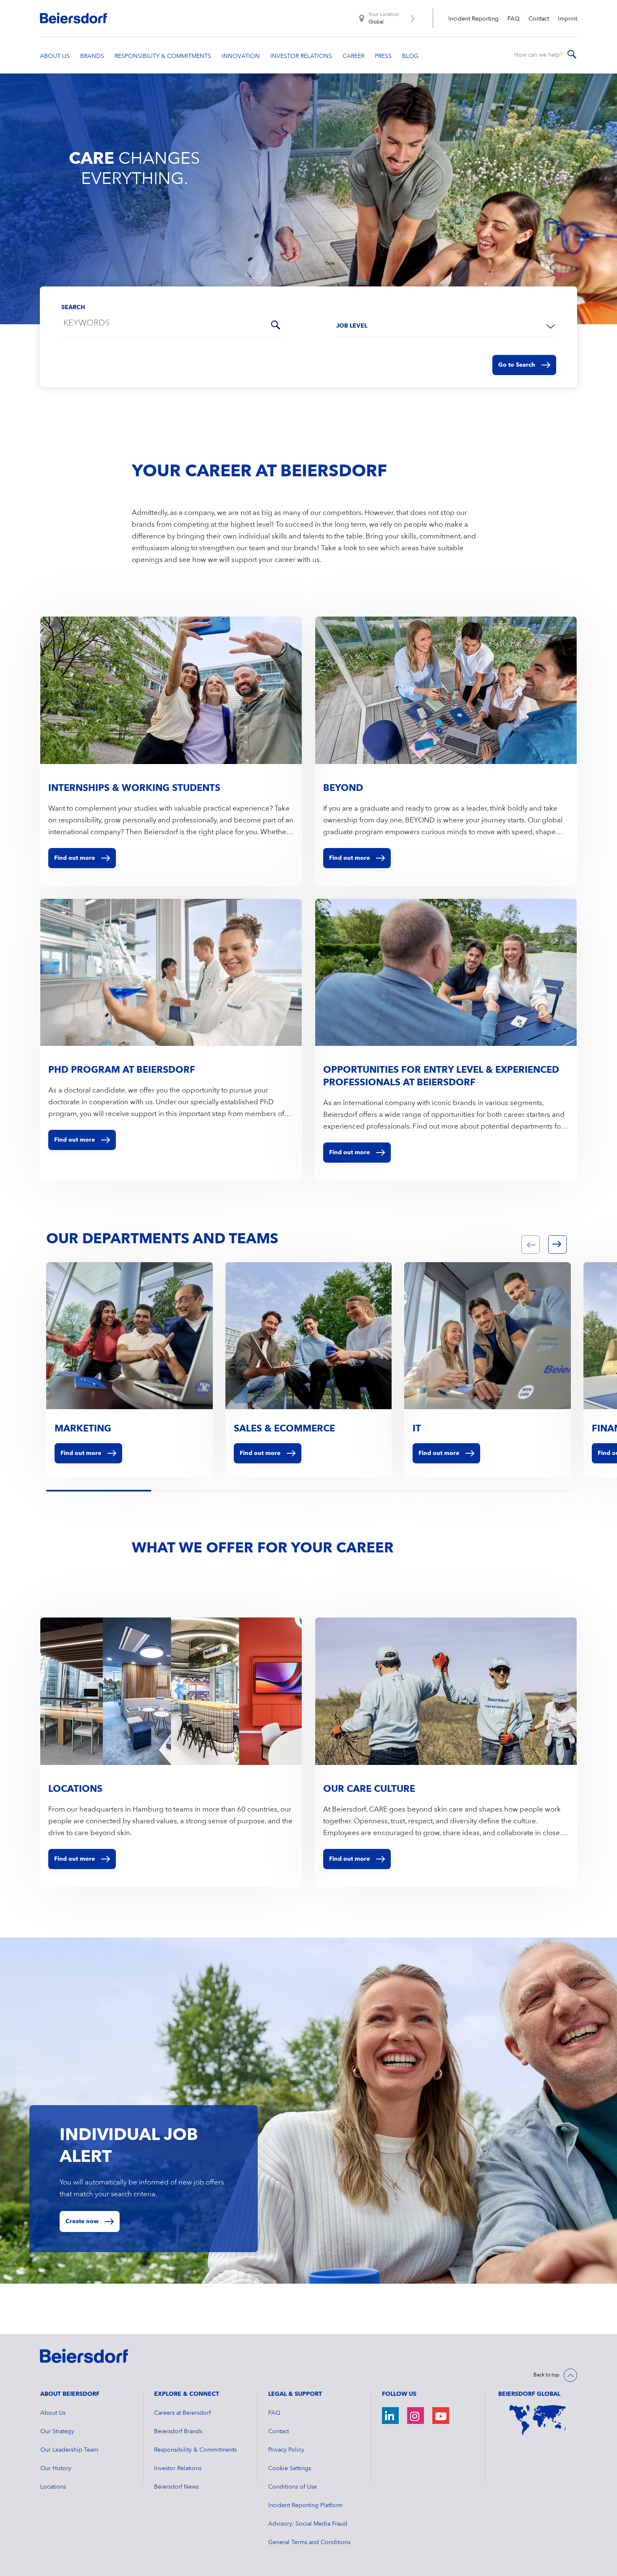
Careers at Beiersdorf (182, 2413)
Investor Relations (178, 2468)
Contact (539, 19)
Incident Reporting (473, 19)
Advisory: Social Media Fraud (308, 2524)
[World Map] (538, 2420)
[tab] (48, 1492)
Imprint (567, 19)
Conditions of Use (293, 2487)
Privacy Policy (286, 2450)
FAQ (514, 19)
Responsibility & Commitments (195, 2450)
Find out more (81, 1453)
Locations (53, 2487)
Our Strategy (57, 2432)
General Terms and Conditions (309, 2542)
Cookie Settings (290, 2468)
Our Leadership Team (69, 2450)
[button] (531, 1245)
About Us (53, 2413)
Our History (56, 2468)
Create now (82, 2222)
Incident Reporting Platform (305, 2505)
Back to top (546, 2375)
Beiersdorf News (176, 2487)
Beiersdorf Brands (178, 2432)
